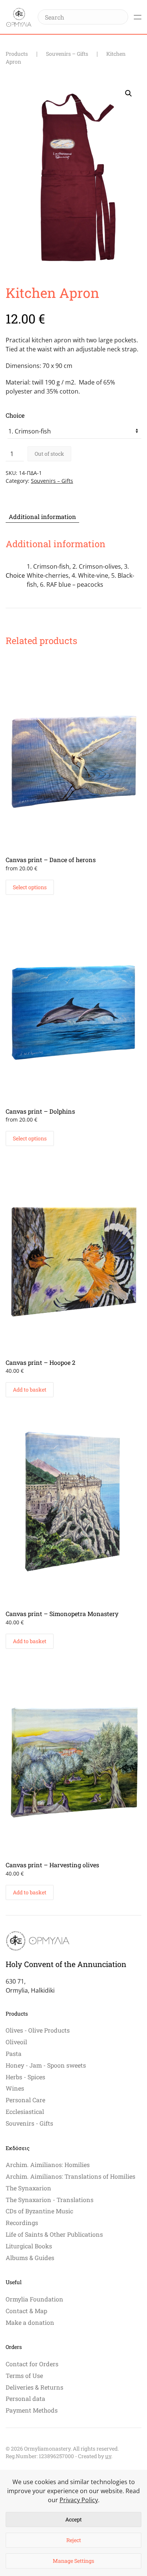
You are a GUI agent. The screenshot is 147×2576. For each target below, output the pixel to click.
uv (108, 2456)
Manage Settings (73, 2561)
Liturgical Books (29, 2246)
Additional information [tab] (42, 517)
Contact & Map (26, 2311)
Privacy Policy (79, 2500)
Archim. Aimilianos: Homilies (48, 2165)
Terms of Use (24, 2375)
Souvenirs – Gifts (52, 481)
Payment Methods (32, 2410)
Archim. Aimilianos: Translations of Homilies (70, 2176)
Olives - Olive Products (38, 2030)
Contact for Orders (32, 2364)
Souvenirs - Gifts (29, 2123)
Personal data (25, 2398)
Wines (15, 2088)
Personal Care (25, 2100)
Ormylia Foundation (34, 2299)
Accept (73, 2519)
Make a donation (30, 2322)
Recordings (22, 2223)
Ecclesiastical (25, 2111)
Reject (74, 2540)
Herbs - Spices (25, 2077)
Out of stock (49, 454)
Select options (30, 887)
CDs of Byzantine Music (39, 2211)
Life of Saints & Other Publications (54, 2234)
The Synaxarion (28, 2188)
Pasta (14, 2053)
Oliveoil (16, 2042)
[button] (138, 17)
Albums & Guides (30, 2258)
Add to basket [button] (30, 1389)
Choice (15, 415)
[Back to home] (19, 17)
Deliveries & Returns (34, 2387)
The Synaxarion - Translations (50, 2200)
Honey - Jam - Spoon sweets (46, 2065)
